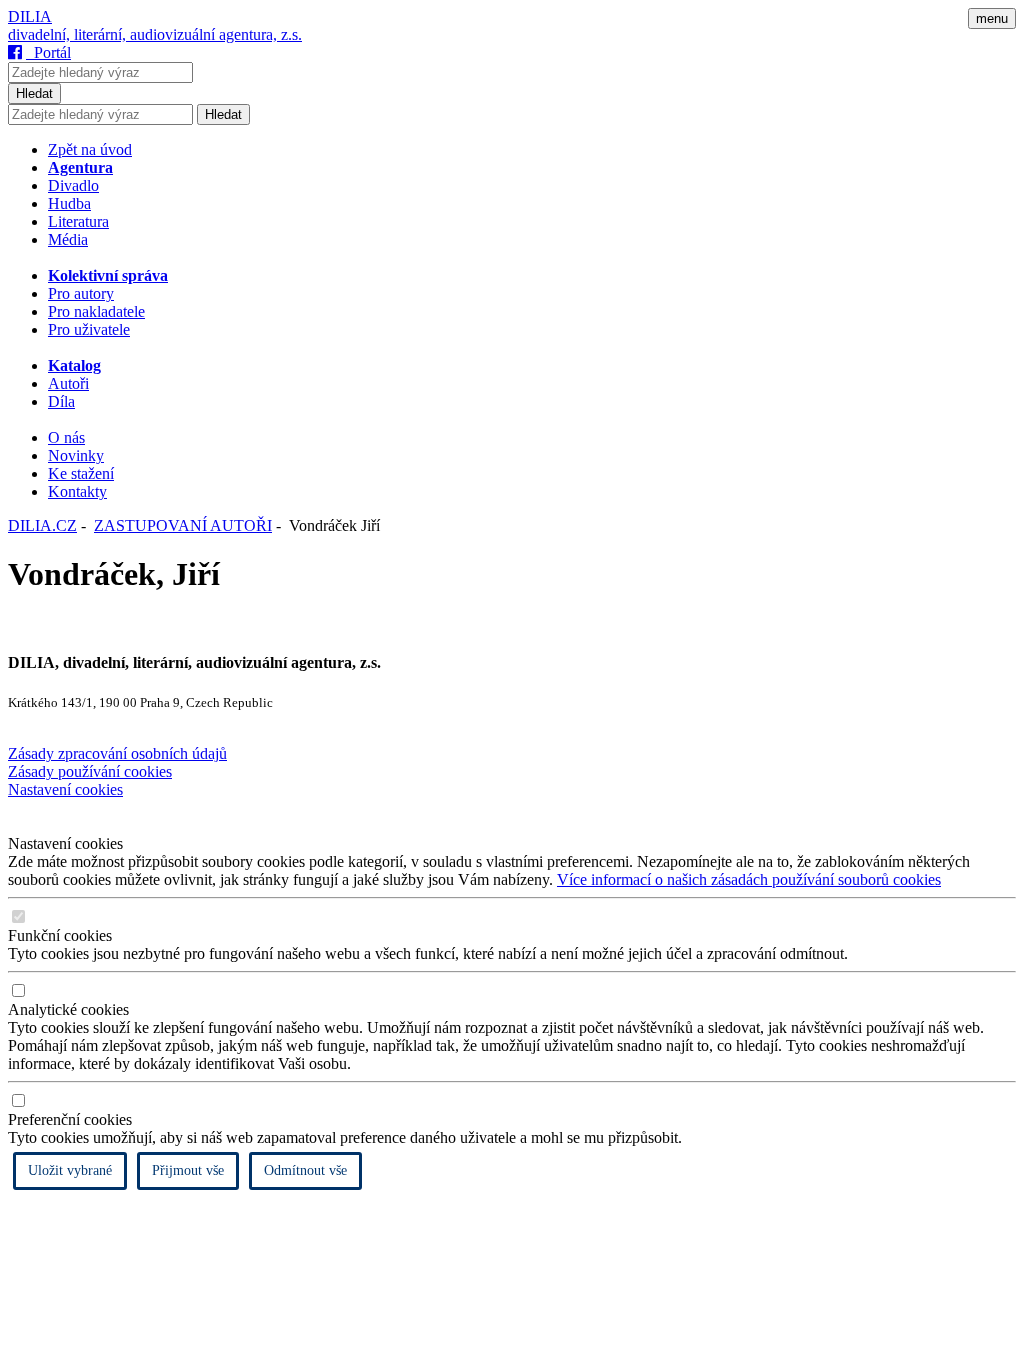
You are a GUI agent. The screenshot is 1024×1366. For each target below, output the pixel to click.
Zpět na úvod (90, 149)
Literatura (78, 221)
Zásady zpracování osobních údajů (117, 753)
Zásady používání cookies (90, 771)
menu (992, 18)
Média (68, 239)
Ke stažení (81, 473)
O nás (66, 437)
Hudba (69, 203)
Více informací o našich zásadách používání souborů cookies (749, 879)
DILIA (30, 16)
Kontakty (77, 491)
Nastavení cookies (65, 789)
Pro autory (81, 293)
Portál (48, 52)
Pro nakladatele (96, 311)
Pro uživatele (89, 329)
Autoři (68, 383)
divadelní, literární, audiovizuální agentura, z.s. (155, 34)
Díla (61, 401)
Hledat (34, 93)
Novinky (76, 455)
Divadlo (73, 185)
